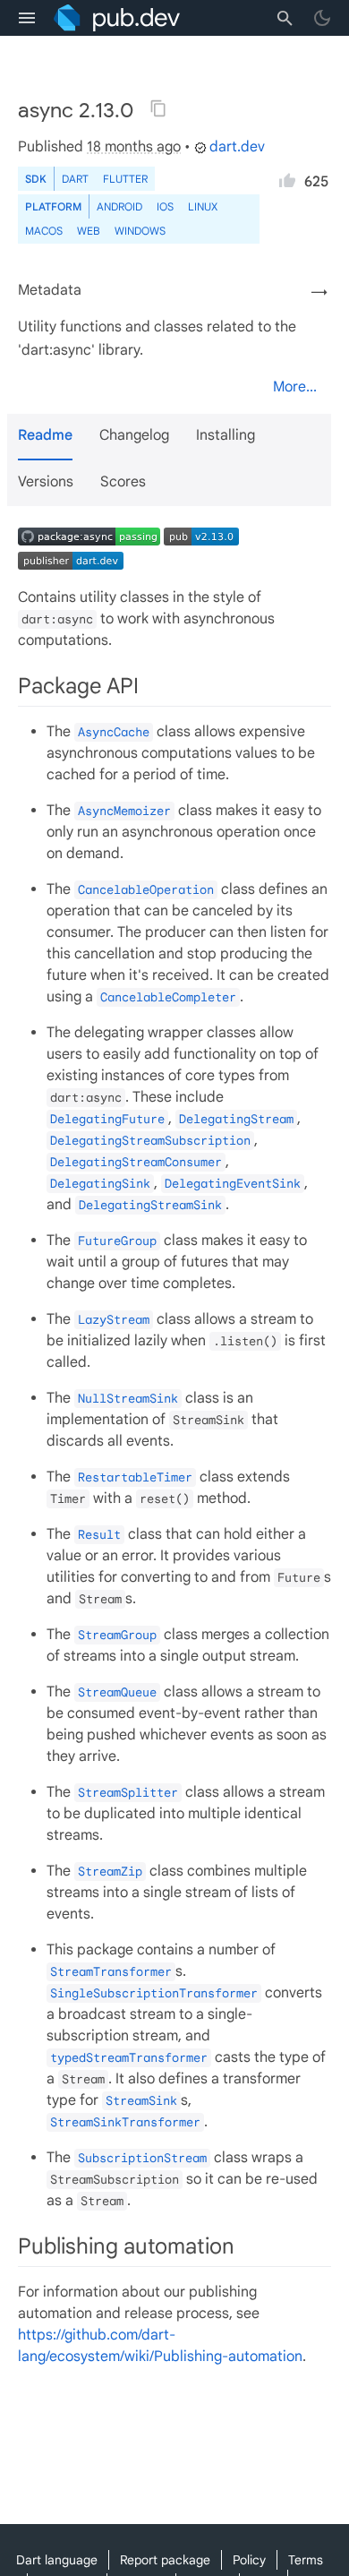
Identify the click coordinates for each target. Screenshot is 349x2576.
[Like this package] (287, 177)
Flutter (125, 179)
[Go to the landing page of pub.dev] (117, 18)
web (89, 231)
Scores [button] (123, 482)
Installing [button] (226, 435)
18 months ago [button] (134, 147)
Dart (75, 179)
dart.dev (237, 147)
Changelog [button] (134, 435)
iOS (165, 206)
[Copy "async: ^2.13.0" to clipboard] (158, 108)
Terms (306, 2560)
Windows (140, 231)
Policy (249, 2560)
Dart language (57, 2560)
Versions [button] (46, 482)
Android (119, 206)
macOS (44, 231)
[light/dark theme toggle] (322, 18)
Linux (203, 206)
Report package (165, 2560)
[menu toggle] (27, 18)
